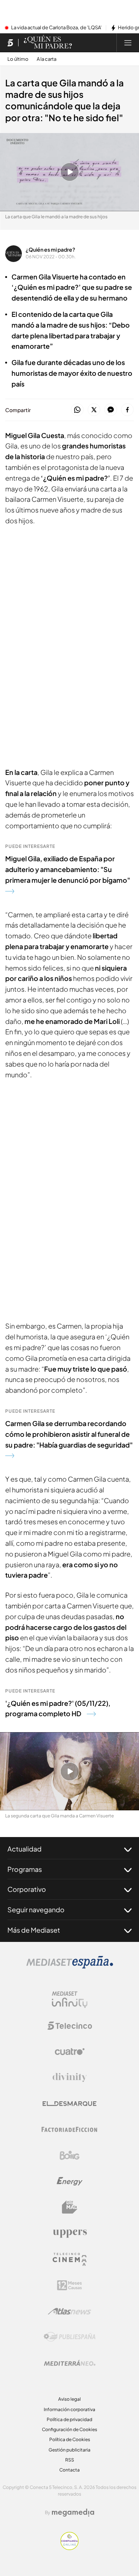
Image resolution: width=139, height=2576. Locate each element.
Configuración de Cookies (69, 2429)
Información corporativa (69, 2409)
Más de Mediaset (34, 1930)
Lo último (18, 59)
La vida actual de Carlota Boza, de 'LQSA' (56, 28)
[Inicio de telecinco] (10, 43)
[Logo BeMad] (70, 2207)
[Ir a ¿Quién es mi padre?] (48, 43)
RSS (70, 2460)
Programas (25, 1869)
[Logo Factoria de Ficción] (70, 2129)
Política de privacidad (69, 2419)
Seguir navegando (36, 1909)
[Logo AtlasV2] (69, 2311)
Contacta (69, 2470)
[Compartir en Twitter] (94, 410)
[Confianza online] (69, 2548)
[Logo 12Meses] (69, 2285)
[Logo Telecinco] (70, 2026)
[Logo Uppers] (70, 2233)
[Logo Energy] (70, 2181)
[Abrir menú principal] (128, 43)
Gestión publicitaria (69, 2450)
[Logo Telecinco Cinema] (70, 2259)
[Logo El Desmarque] (69, 2104)
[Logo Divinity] (70, 2078)
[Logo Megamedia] (73, 2513)
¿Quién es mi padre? (50, 249)
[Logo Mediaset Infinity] (70, 2000)
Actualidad (24, 1849)
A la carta (47, 59)
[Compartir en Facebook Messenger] (111, 410)
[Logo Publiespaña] (70, 2337)
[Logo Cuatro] (70, 2052)
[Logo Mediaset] (70, 1966)
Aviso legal (69, 2399)
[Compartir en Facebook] (127, 410)
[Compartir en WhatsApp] (77, 410)
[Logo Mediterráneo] (70, 2363)
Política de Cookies (70, 2439)
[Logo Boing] (70, 2155)
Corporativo (27, 1889)
